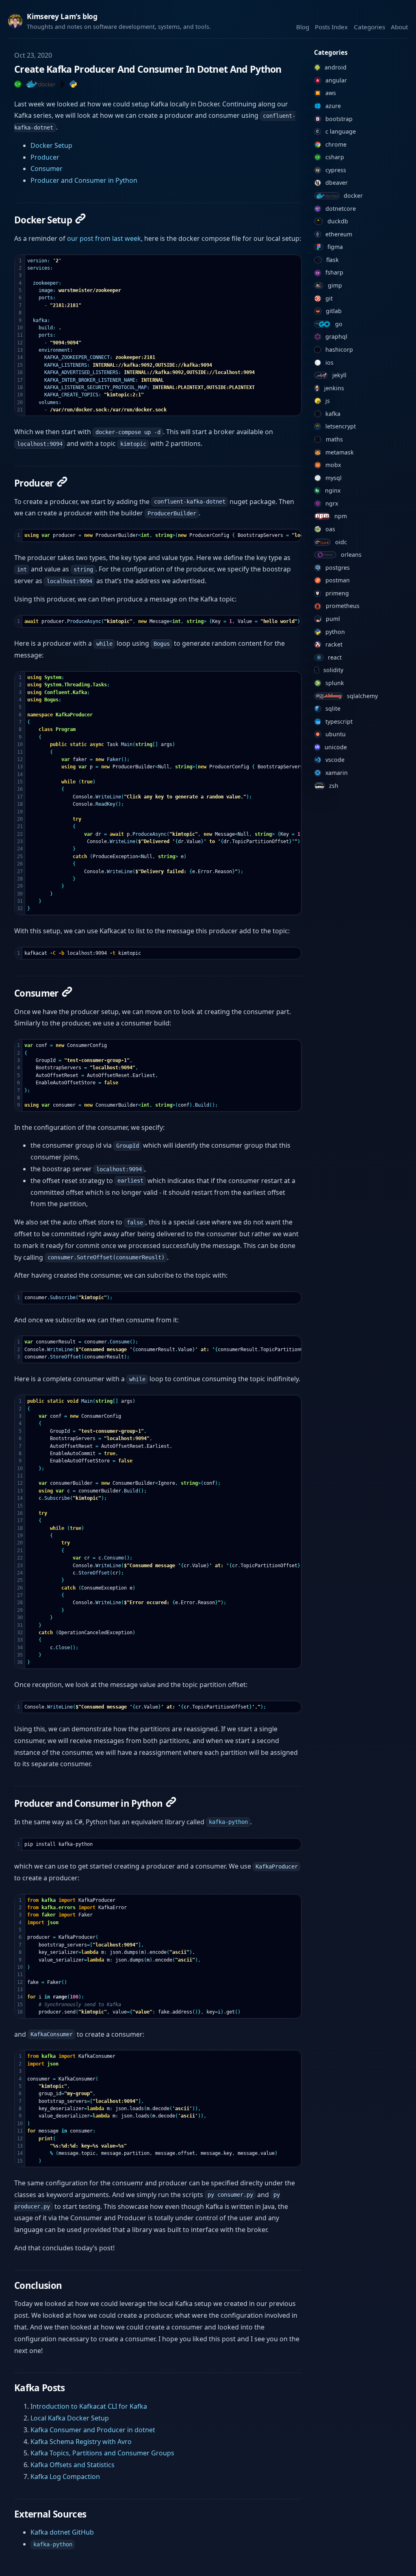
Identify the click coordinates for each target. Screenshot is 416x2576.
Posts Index (331, 27)
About (399, 27)
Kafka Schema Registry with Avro (81, 2442)
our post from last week (104, 238)
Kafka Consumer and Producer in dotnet (93, 2430)
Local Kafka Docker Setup (70, 2418)
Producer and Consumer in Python (84, 180)
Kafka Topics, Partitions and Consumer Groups (102, 2453)
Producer (45, 157)
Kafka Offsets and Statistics (73, 2465)
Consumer (47, 169)
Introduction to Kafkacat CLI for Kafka (89, 2406)
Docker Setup (51, 145)
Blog (303, 27)
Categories (369, 27)
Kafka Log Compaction (65, 2477)
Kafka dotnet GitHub (62, 2532)
